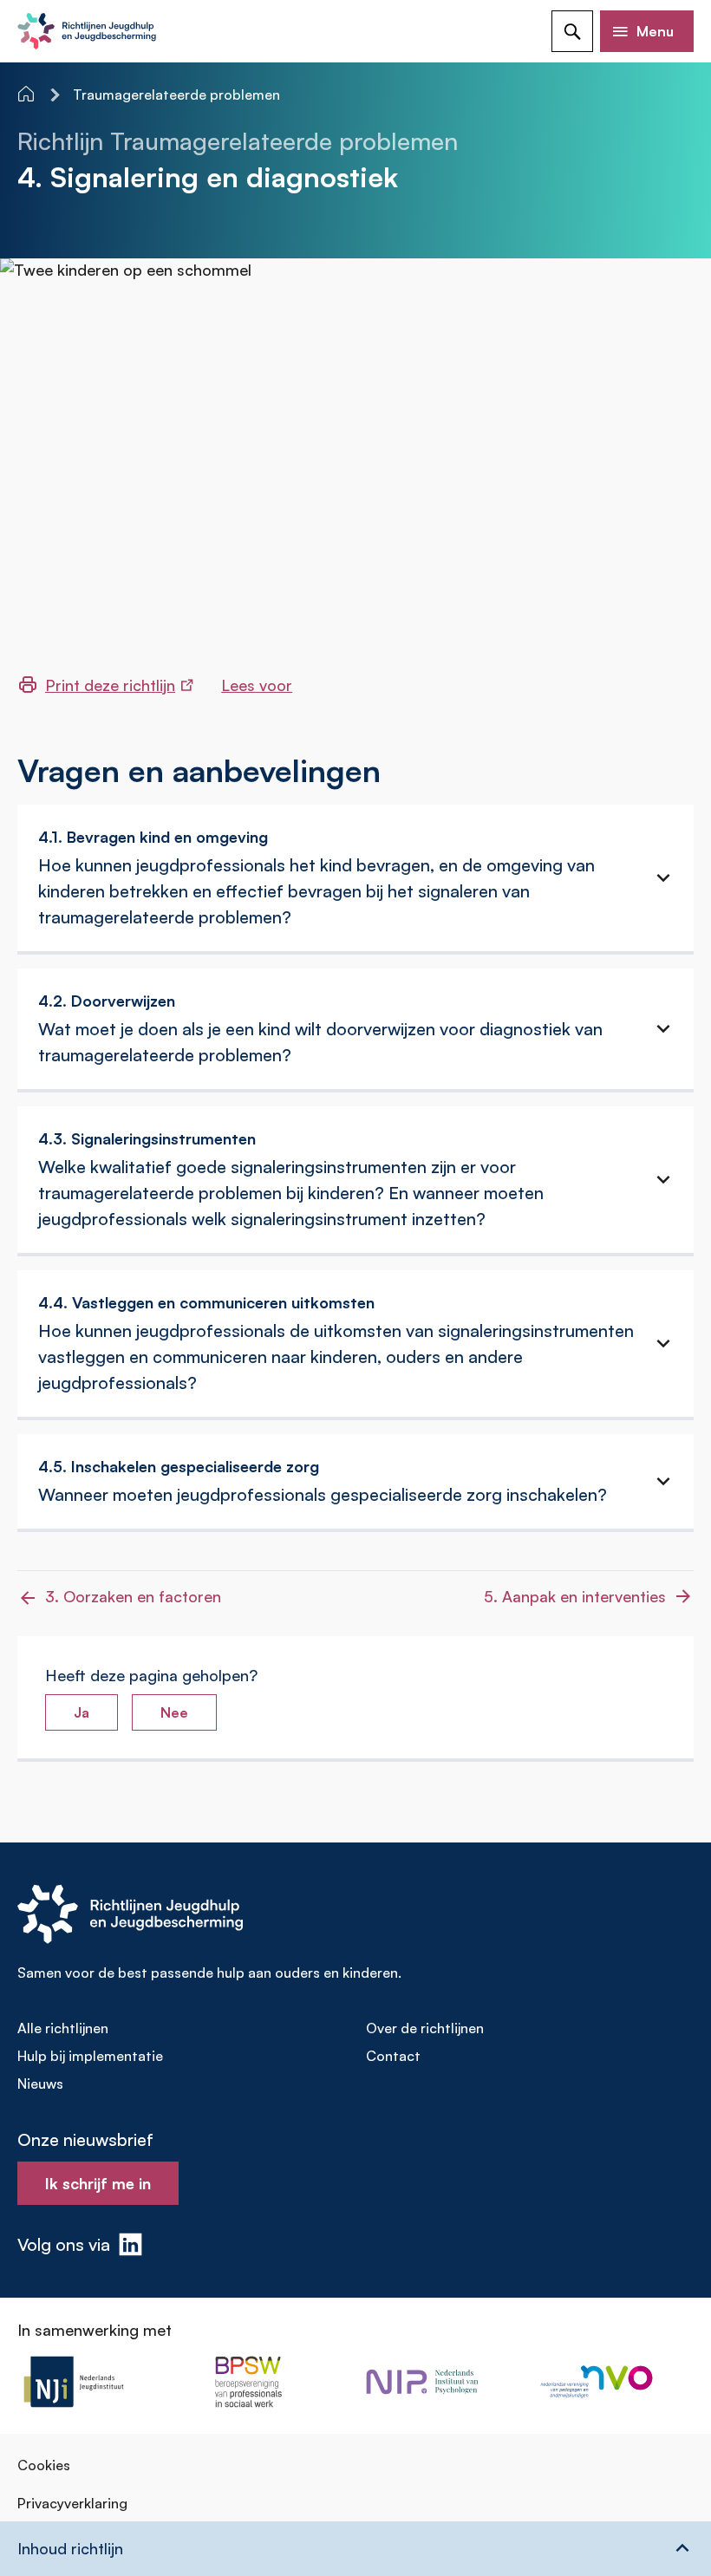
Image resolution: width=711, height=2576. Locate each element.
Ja (82, 1712)
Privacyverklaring (72, 2503)
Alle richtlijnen (63, 2028)
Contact (393, 2056)
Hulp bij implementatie (90, 2056)
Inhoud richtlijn (70, 2548)
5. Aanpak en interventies (575, 1596)
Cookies (44, 2465)
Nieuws (40, 2084)
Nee (174, 1712)
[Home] (28, 94)
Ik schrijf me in (98, 2183)
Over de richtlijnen (425, 2028)
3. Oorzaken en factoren (133, 1596)
